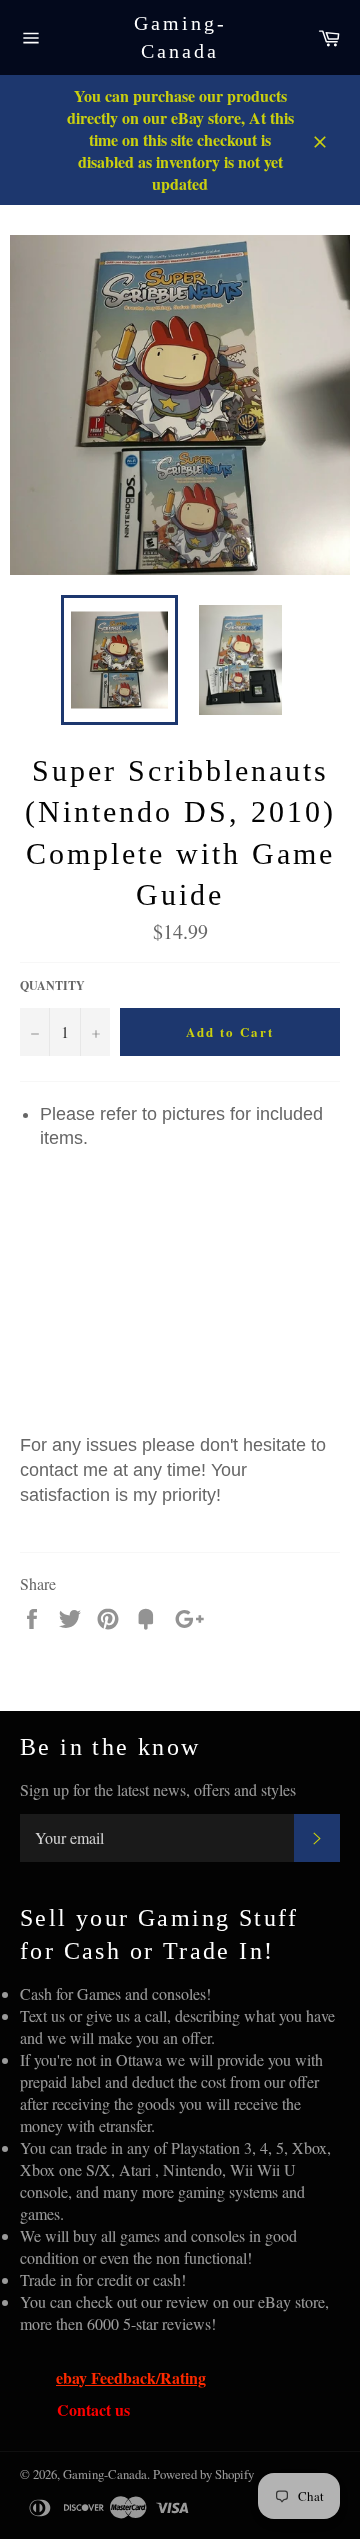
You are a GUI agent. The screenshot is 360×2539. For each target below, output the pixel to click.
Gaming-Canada (180, 37)
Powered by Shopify (203, 2474)
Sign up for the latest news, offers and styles (158, 1789)
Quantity (52, 986)
